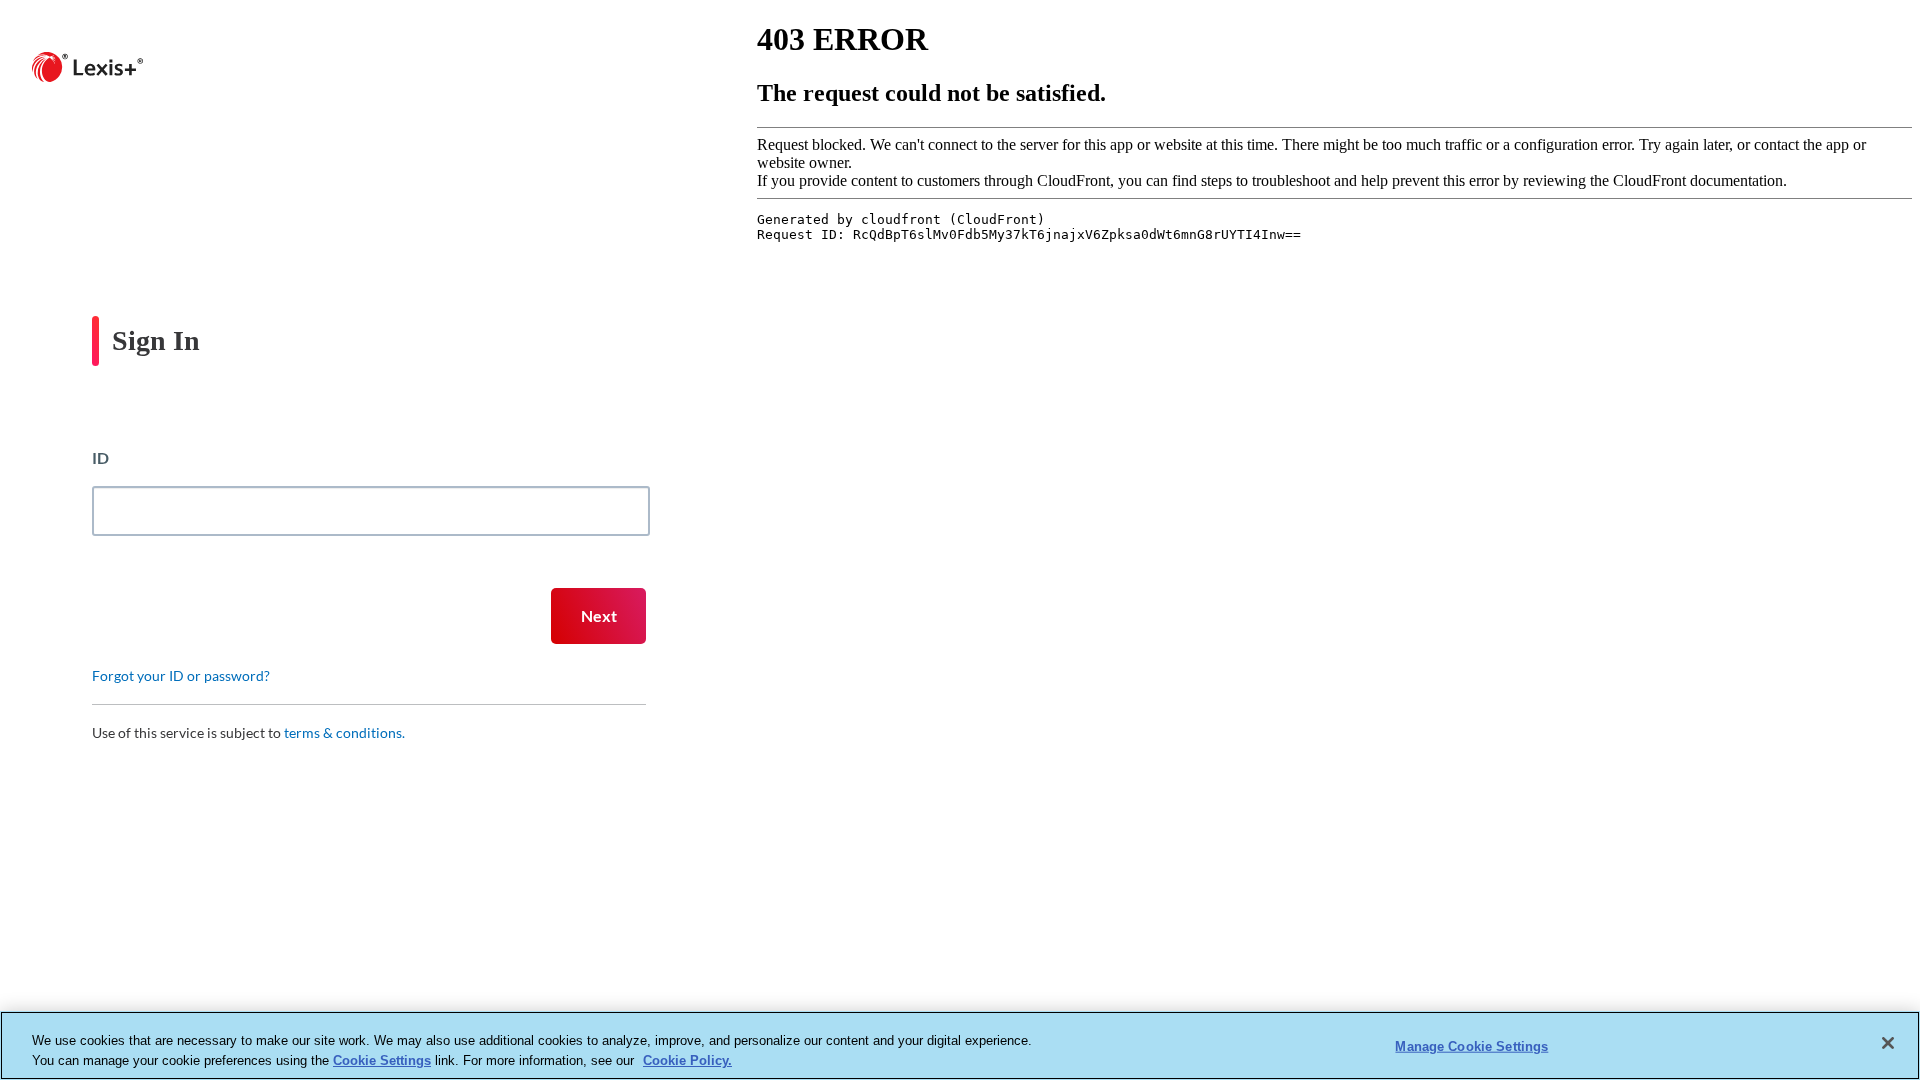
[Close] (1888, 1043)
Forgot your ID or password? (181, 675)
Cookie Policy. (687, 1059)
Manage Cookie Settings (1471, 1046)
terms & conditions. (344, 732)
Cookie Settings (382, 1059)
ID (100, 457)
